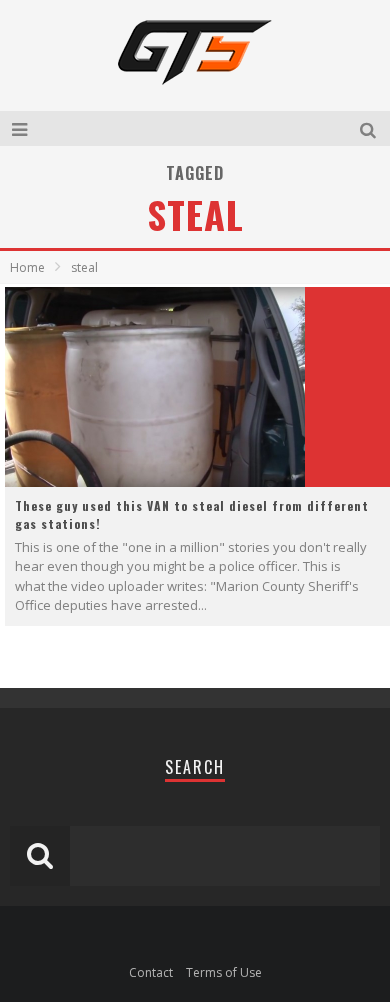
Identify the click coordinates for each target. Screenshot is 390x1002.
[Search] (370, 128)
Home (27, 267)
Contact (151, 972)
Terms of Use (224, 972)
